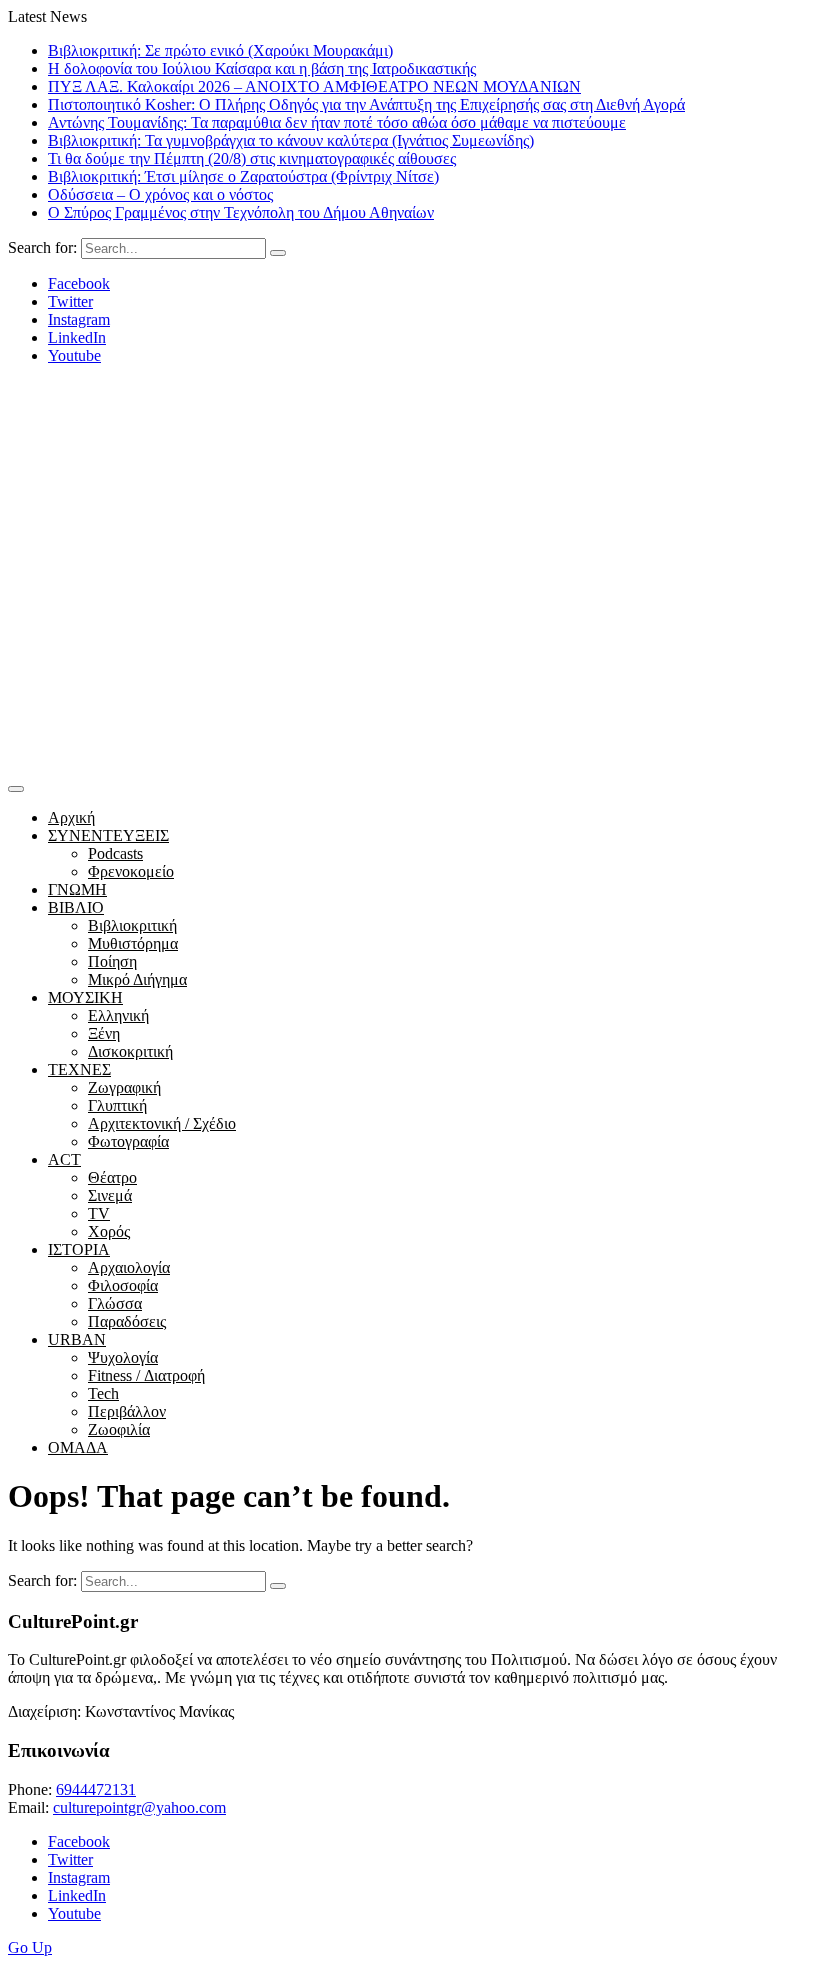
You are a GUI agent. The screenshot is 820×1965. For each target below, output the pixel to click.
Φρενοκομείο (131, 871)
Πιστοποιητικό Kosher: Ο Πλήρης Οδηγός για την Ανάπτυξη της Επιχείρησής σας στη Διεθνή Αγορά (366, 104)
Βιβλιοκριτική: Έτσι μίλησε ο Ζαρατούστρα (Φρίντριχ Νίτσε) (243, 176)
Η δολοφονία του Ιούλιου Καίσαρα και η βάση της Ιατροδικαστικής (262, 68)
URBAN (77, 1339)
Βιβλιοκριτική (132, 925)
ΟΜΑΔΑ (78, 1447)
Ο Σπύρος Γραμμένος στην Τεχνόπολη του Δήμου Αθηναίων (241, 212)
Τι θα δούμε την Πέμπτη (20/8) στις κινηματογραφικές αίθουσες (252, 158)
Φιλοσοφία (123, 1285)
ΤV (99, 1213)
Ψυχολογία (123, 1357)
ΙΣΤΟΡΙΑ (79, 1249)
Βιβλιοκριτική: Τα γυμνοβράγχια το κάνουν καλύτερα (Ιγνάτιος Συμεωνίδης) (291, 140)
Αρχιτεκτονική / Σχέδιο (162, 1123)
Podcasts (115, 853)
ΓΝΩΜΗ (77, 889)
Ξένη (104, 1033)
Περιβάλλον (127, 1411)
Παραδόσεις (127, 1321)
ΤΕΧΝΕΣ (79, 1069)
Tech (103, 1393)
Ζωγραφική (124, 1087)
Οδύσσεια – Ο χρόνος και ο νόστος (160, 194)
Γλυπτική (117, 1105)
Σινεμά (110, 1195)
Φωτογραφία (128, 1141)
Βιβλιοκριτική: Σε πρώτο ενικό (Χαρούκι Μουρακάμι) (220, 50)
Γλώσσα (115, 1303)
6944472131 (96, 1789)
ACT (64, 1159)
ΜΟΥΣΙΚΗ (85, 997)
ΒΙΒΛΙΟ (76, 907)
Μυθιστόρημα (133, 943)
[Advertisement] (410, 625)
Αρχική (71, 817)
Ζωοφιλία (119, 1429)
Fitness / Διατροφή (146, 1375)
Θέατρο (112, 1177)
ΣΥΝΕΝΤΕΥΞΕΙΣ (108, 835)
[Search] (278, 253)
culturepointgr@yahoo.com (139, 1807)
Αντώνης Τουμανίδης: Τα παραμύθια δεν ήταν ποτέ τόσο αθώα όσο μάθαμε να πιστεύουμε (337, 122)
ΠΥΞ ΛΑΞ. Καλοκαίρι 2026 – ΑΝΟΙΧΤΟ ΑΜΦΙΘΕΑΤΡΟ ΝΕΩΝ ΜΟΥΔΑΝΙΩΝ (314, 86)
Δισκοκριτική (130, 1051)
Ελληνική (118, 1015)
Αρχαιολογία (129, 1267)
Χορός (109, 1231)
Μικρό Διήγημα (137, 979)
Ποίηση (112, 961)
